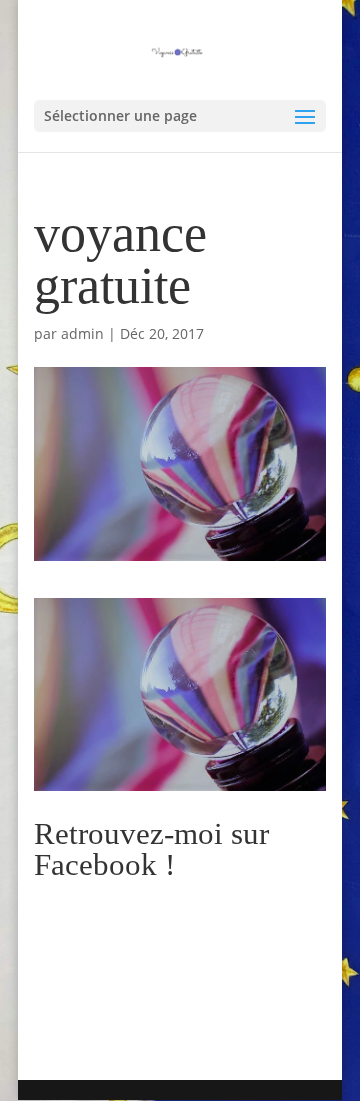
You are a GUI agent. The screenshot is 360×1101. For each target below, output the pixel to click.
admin (82, 333)
